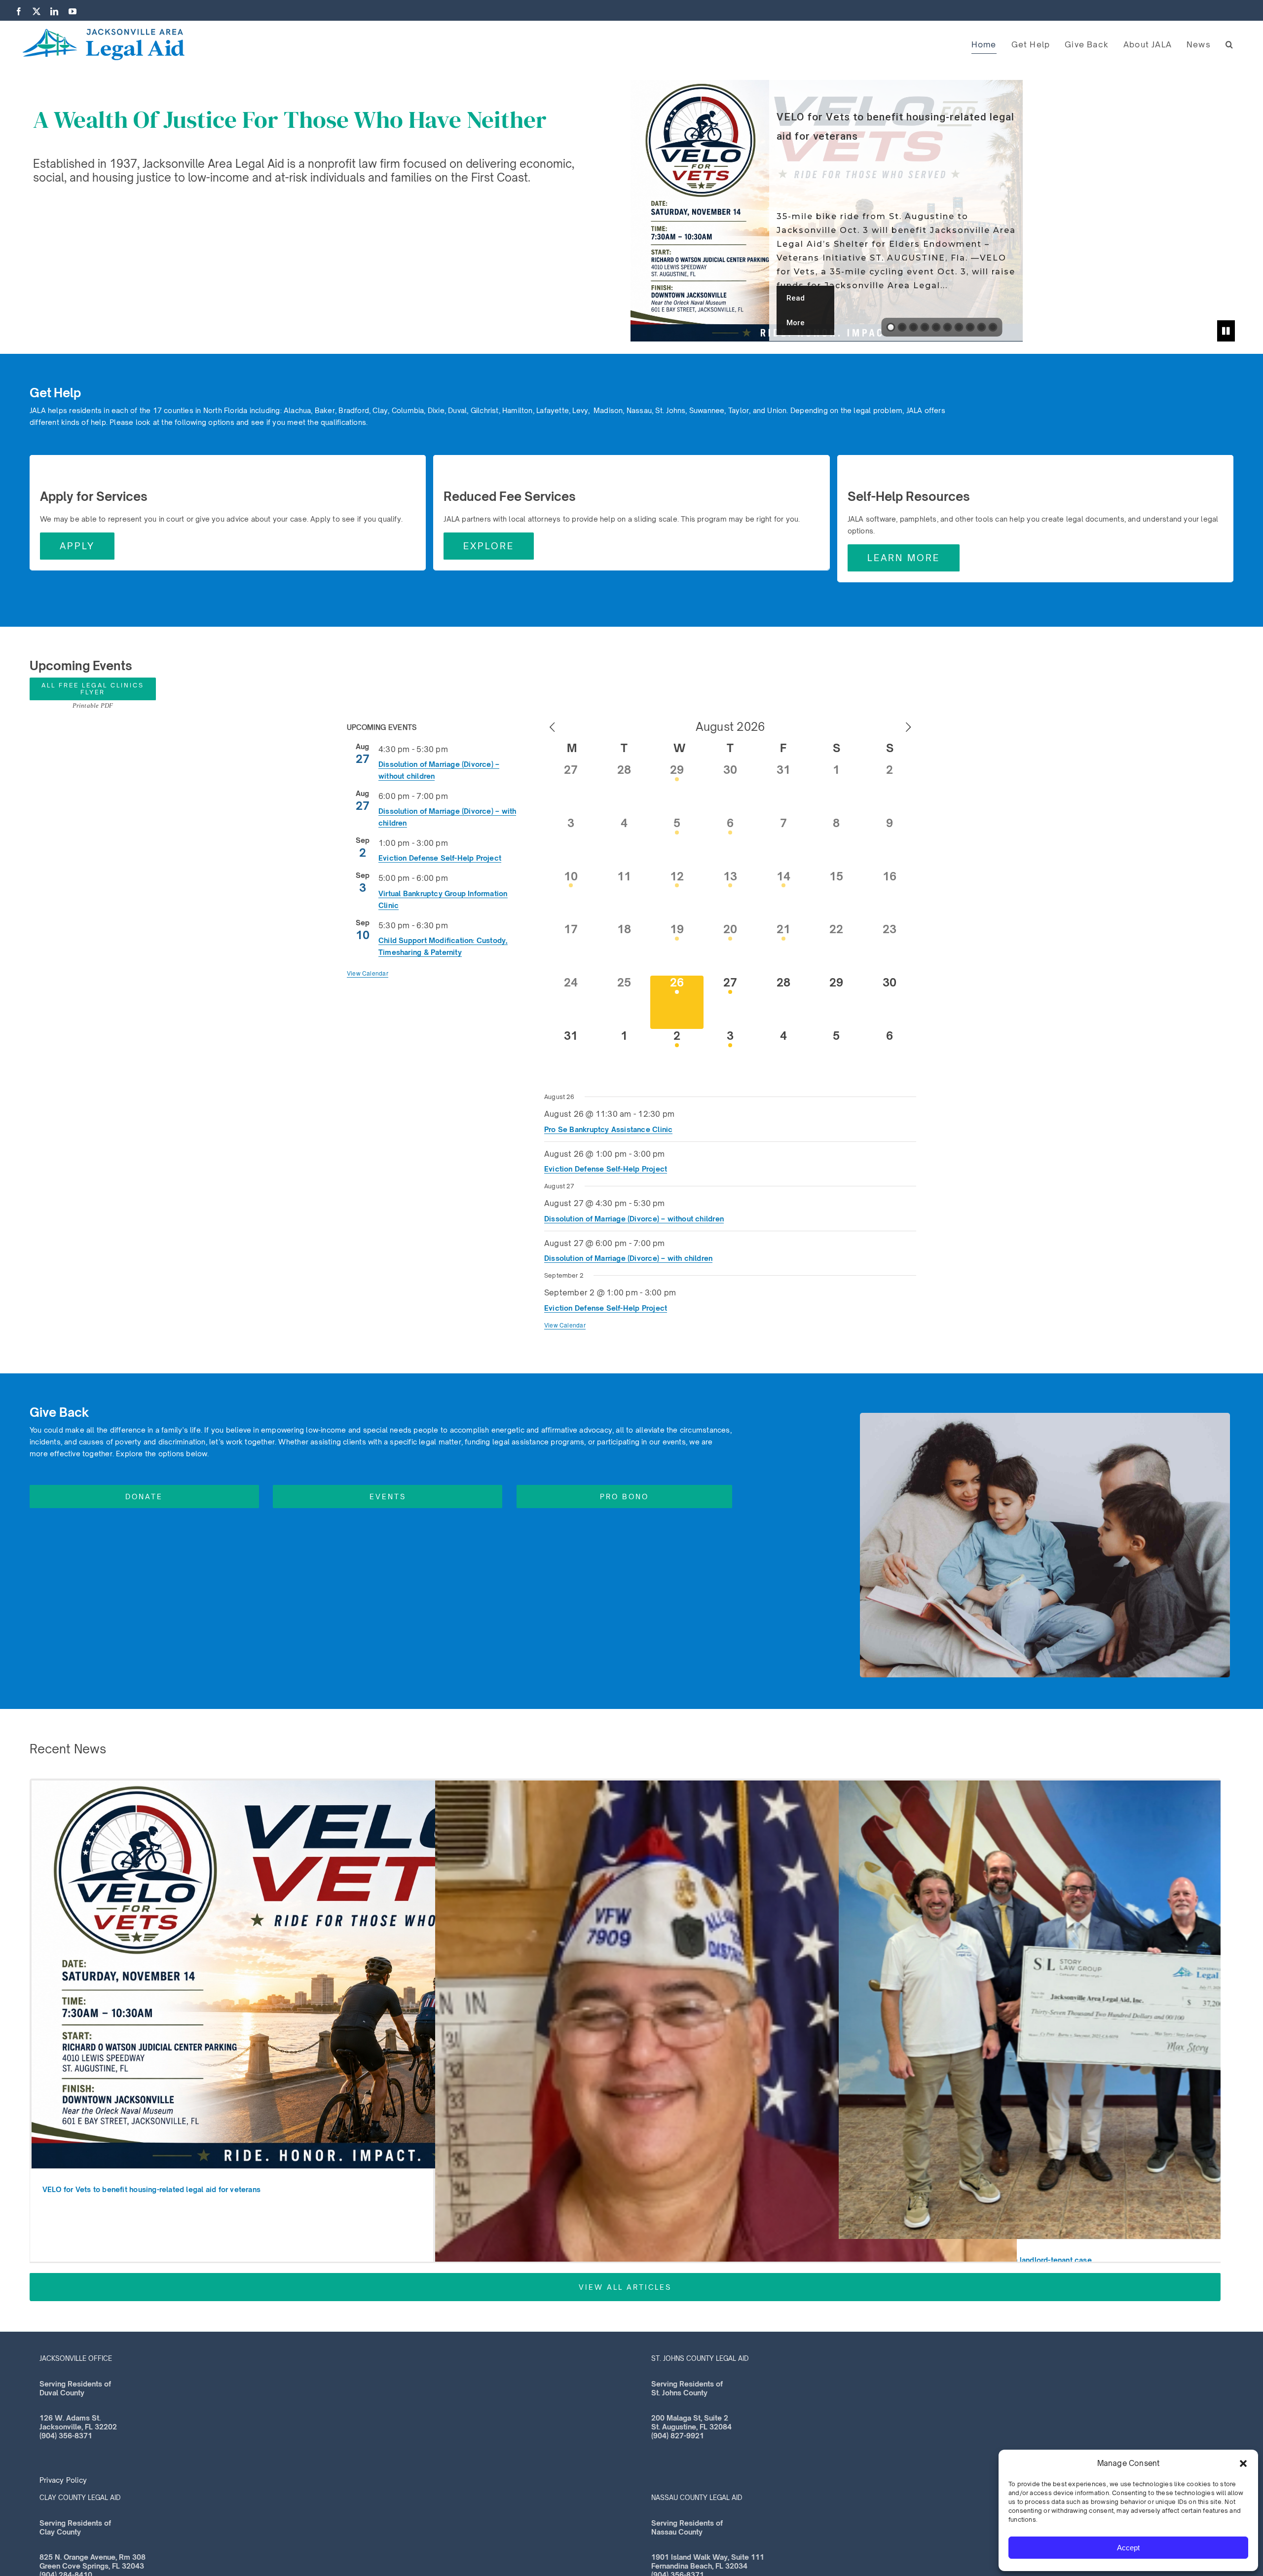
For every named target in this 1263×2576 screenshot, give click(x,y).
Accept (1128, 2548)
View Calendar (368, 973)
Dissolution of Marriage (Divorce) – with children (628, 1258)
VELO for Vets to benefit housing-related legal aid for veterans (151, 2189)
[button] (1243, 2463)
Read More (796, 310)
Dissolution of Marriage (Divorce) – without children (634, 1219)
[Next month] (908, 728)
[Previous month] (552, 728)
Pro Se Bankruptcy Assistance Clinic (608, 1129)
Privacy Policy (63, 2480)
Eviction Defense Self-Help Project (440, 858)
